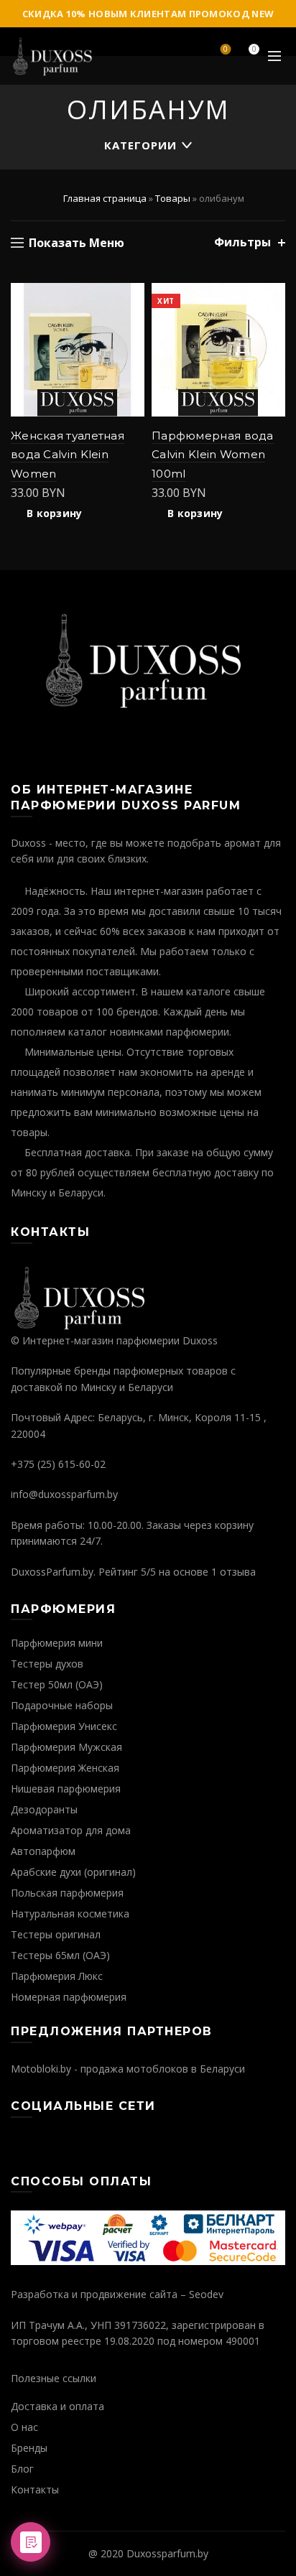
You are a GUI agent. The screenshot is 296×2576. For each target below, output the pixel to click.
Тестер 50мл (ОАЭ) (57, 1684)
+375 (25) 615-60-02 (58, 1464)
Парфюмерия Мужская (66, 1747)
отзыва (238, 1572)
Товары (173, 198)
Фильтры (242, 242)
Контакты (35, 2489)
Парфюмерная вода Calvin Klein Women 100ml (213, 455)
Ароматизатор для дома (71, 1830)
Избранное (226, 50)
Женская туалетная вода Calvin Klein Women (68, 455)
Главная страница (105, 198)
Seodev (206, 2294)
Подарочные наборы (62, 1705)
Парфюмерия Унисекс (64, 1726)
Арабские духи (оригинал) (73, 1872)
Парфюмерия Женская (65, 1768)
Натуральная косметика (70, 1914)
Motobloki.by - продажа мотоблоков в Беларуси (128, 2069)
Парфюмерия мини (57, 1643)
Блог (22, 2469)
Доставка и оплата (57, 2406)
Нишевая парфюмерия (66, 1789)
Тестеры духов (47, 1664)
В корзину (55, 513)
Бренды (29, 2448)
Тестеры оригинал (56, 1934)
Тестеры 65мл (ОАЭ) (60, 1955)
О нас (24, 2427)
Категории (140, 145)
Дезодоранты (44, 1809)
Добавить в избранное (132, 296)
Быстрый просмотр (132, 321)
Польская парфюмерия (67, 1893)
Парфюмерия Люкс (57, 1976)
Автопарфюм (43, 1851)
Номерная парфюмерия (69, 1997)
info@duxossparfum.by (64, 1494)
